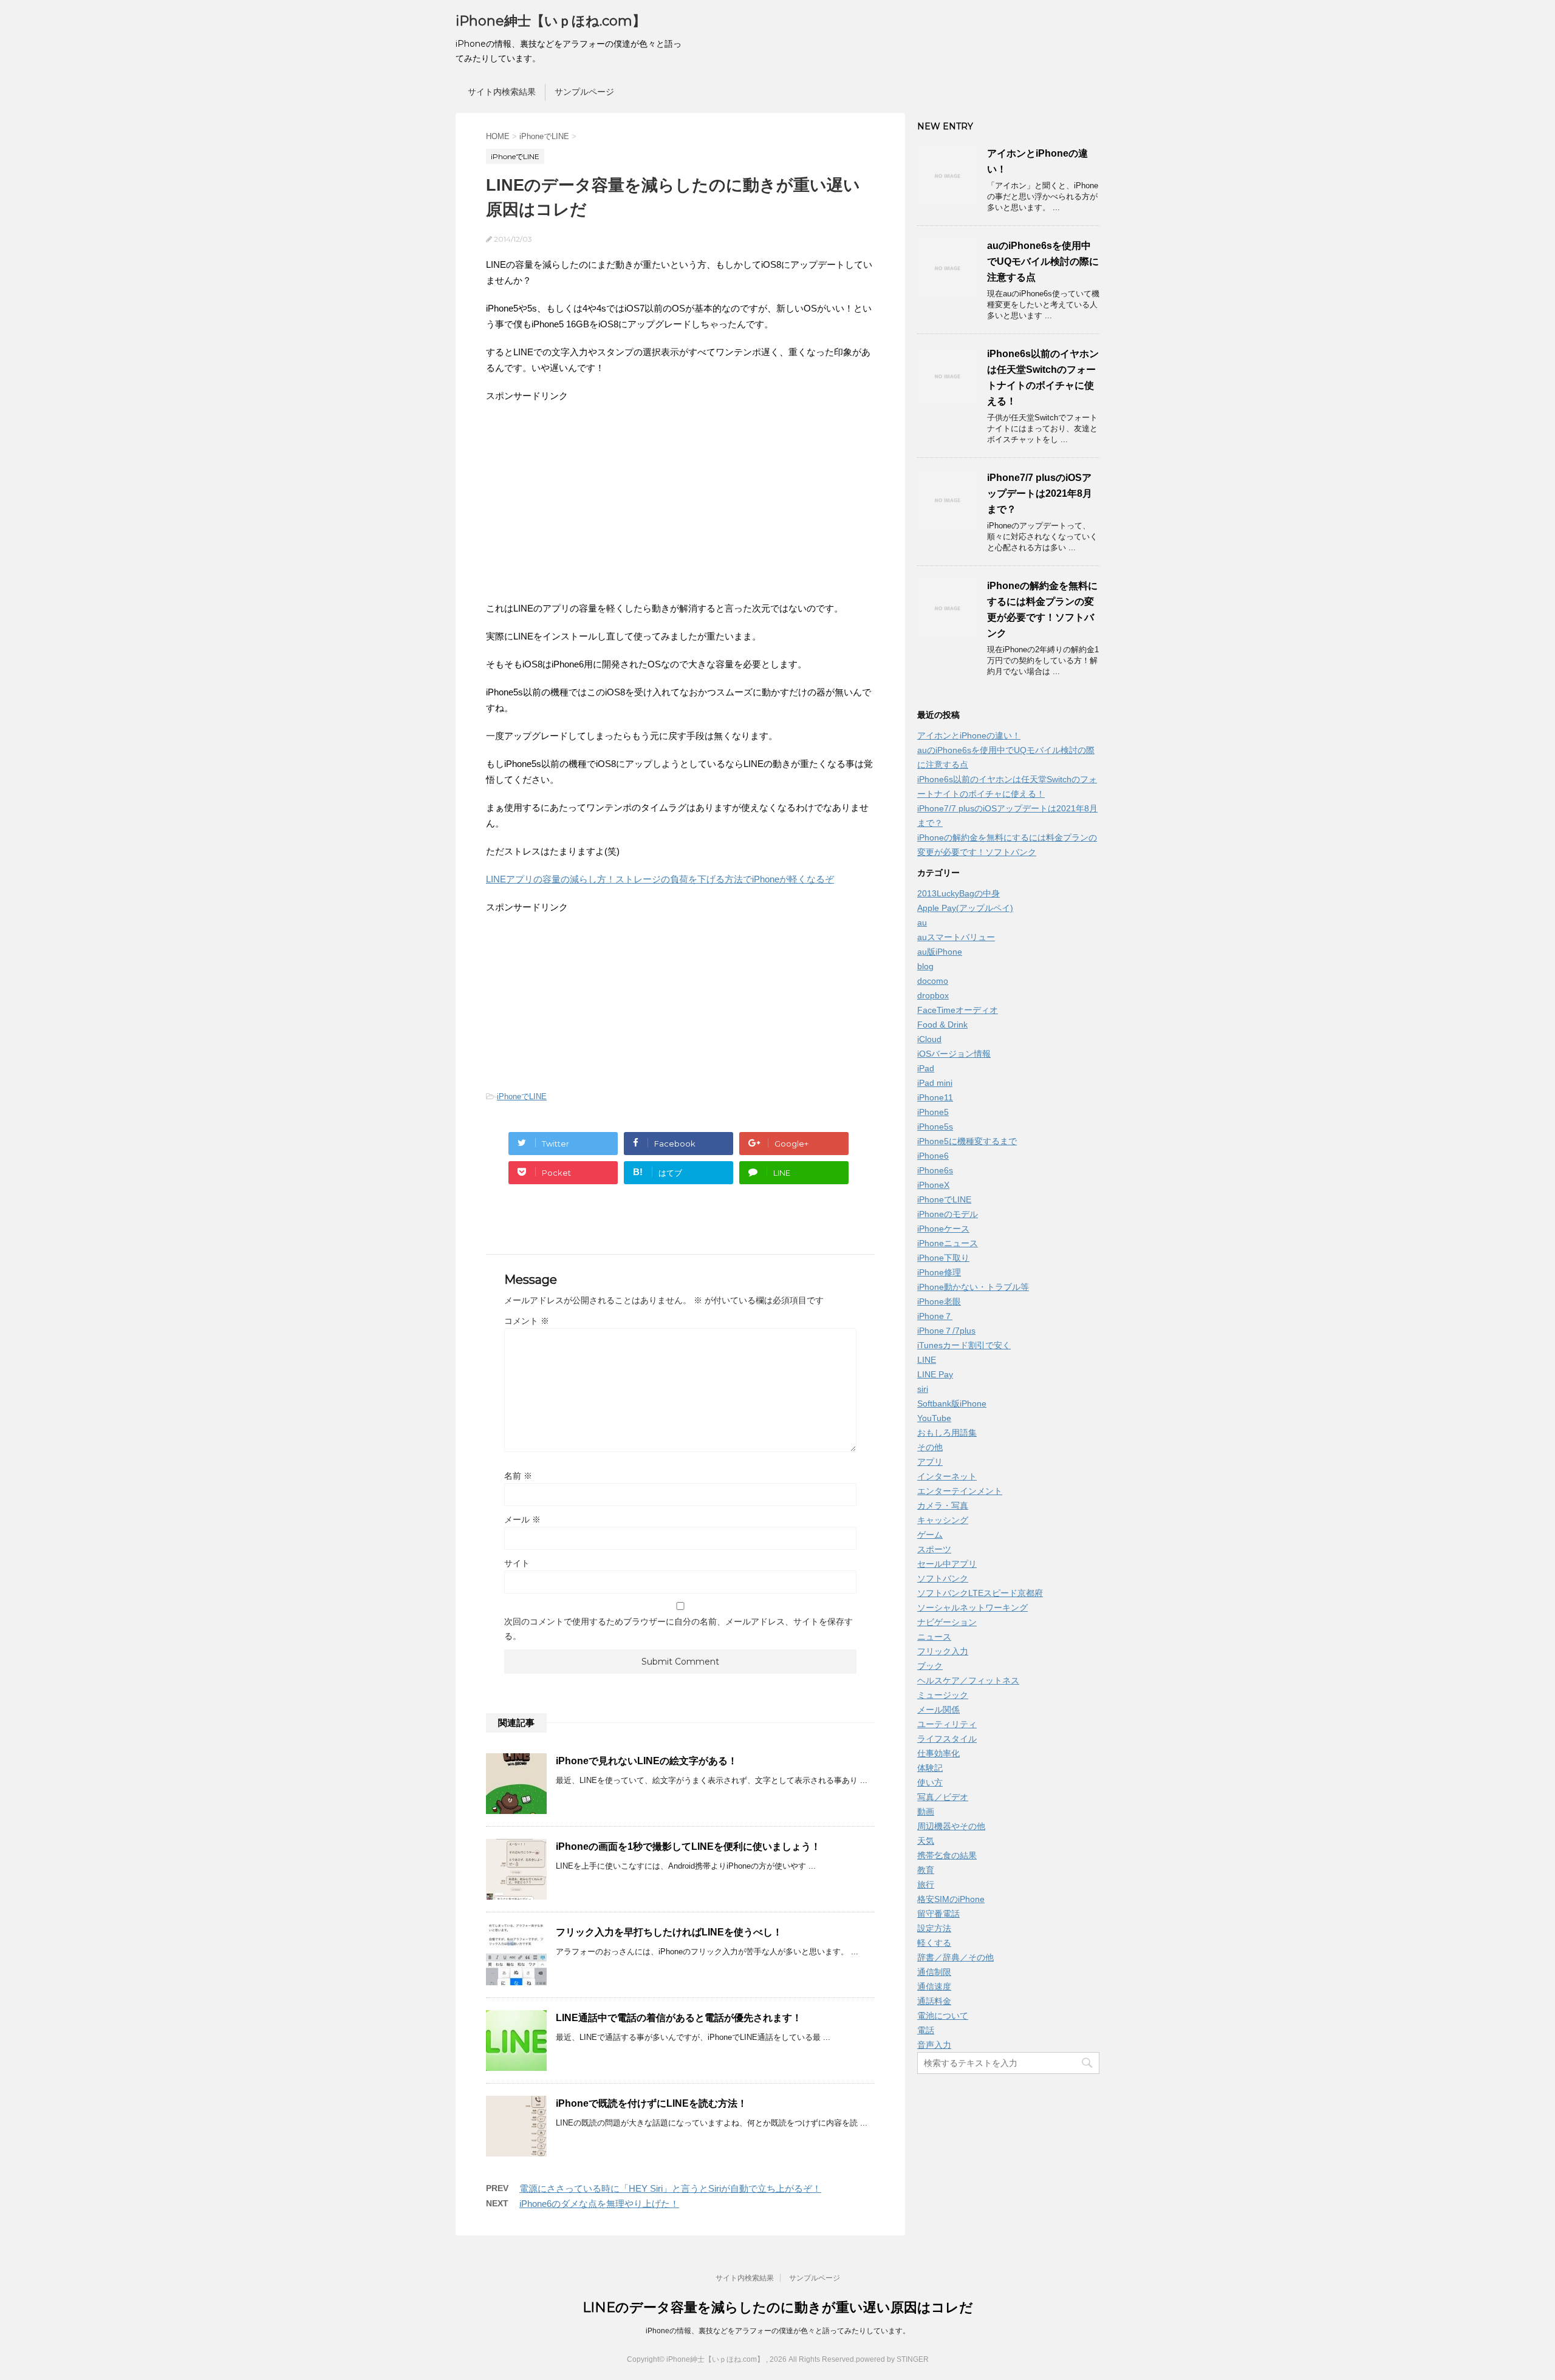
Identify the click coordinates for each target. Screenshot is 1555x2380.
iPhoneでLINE (522, 1096)
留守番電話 (938, 1914)
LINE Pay (935, 1374)
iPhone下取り (943, 1258)
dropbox (933, 995)
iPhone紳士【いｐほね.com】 (551, 21)
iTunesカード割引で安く (964, 1345)
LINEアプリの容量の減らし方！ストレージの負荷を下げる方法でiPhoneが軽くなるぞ (660, 879)
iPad (926, 1068)
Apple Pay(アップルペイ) (965, 908)
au (922, 922)
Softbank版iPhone (952, 1403)
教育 (926, 1870)
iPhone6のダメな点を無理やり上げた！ (599, 2204)
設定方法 (934, 1928)
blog (925, 966)
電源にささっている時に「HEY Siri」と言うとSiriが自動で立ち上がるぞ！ (670, 2188)
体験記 (930, 1768)
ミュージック (943, 1695)
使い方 (930, 1782)
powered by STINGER (892, 2359)
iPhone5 (933, 1112)
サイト (517, 1563)
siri (923, 1389)
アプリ (930, 1462)
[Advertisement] (588, 501)
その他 (930, 1447)
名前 (518, 1476)
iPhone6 (933, 1156)
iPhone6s (935, 1170)
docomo (933, 981)
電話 (926, 2030)
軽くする (934, 1943)
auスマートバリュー (956, 937)
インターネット (947, 1476)
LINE (927, 1360)
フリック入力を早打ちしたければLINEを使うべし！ (669, 1932)
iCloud (929, 1039)
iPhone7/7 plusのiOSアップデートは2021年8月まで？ (1040, 493)
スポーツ (934, 1549)
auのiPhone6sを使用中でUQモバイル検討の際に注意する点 (1043, 261)
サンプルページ (584, 92)
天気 (926, 1841)
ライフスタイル (947, 1739)
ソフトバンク (943, 1578)
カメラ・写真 (943, 1505)
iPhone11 (935, 1097)
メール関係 (938, 1710)
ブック (930, 1666)
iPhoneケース (943, 1229)
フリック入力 (943, 1651)
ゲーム (930, 1535)
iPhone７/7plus (946, 1331)
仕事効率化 (938, 1753)
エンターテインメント (960, 1491)
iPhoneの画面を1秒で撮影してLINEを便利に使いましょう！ (688, 1846)
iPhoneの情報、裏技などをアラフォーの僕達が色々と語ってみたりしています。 (778, 2331)
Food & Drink (942, 1025)
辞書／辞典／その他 (955, 1957)
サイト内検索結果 (502, 92)
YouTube (934, 1418)
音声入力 (934, 2045)
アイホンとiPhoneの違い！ (969, 735)
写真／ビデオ (943, 1797)
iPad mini (935, 1083)
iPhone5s (935, 1127)
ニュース (934, 1637)
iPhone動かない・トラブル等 (973, 1287)
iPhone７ (935, 1316)
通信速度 (934, 1986)
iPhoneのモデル (948, 1214)
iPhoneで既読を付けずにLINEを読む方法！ (651, 2103)
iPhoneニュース (948, 1243)
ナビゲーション (947, 1622)
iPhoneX (933, 1185)
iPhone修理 (939, 1272)
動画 (926, 1812)
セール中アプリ (947, 1564)
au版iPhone (940, 952)
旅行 (926, 1884)
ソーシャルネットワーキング (972, 1608)
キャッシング (943, 1520)
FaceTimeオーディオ (958, 1010)
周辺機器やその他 (951, 1826)
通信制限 (934, 1972)
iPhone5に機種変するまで (967, 1141)
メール (522, 1519)
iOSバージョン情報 (954, 1054)
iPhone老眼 (939, 1301)
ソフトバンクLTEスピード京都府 (980, 1593)
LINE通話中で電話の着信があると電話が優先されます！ (679, 2018)
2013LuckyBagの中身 (959, 893)
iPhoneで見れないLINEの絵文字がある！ (647, 1761)
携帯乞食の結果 (947, 1855)
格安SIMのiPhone (951, 1899)
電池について (943, 2016)
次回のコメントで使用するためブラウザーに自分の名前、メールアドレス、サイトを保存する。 (678, 1629)
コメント (527, 1321)
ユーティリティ (947, 1724)
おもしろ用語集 (947, 1433)
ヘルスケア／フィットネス (968, 1680)
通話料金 (934, 2001)
